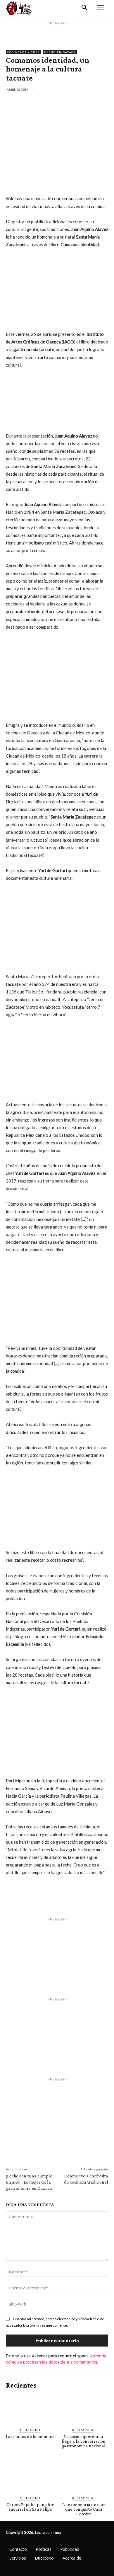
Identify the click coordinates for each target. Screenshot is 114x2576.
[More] (84, 102)
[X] (44, 102)
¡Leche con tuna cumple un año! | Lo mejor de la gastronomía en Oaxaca (29, 2182)
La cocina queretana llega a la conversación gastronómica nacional (84, 2441)
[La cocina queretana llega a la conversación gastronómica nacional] (84, 2409)
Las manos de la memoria (30, 2436)
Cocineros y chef (24, 52)
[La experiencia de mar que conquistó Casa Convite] (84, 2477)
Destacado (30, 2430)
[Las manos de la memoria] (30, 2409)
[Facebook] (30, 102)
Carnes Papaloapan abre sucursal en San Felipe (30, 2507)
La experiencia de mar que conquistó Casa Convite (84, 2509)
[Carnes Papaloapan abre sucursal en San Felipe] (30, 2477)
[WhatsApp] (70, 102)
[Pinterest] (57, 102)
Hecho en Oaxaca (60, 52)
